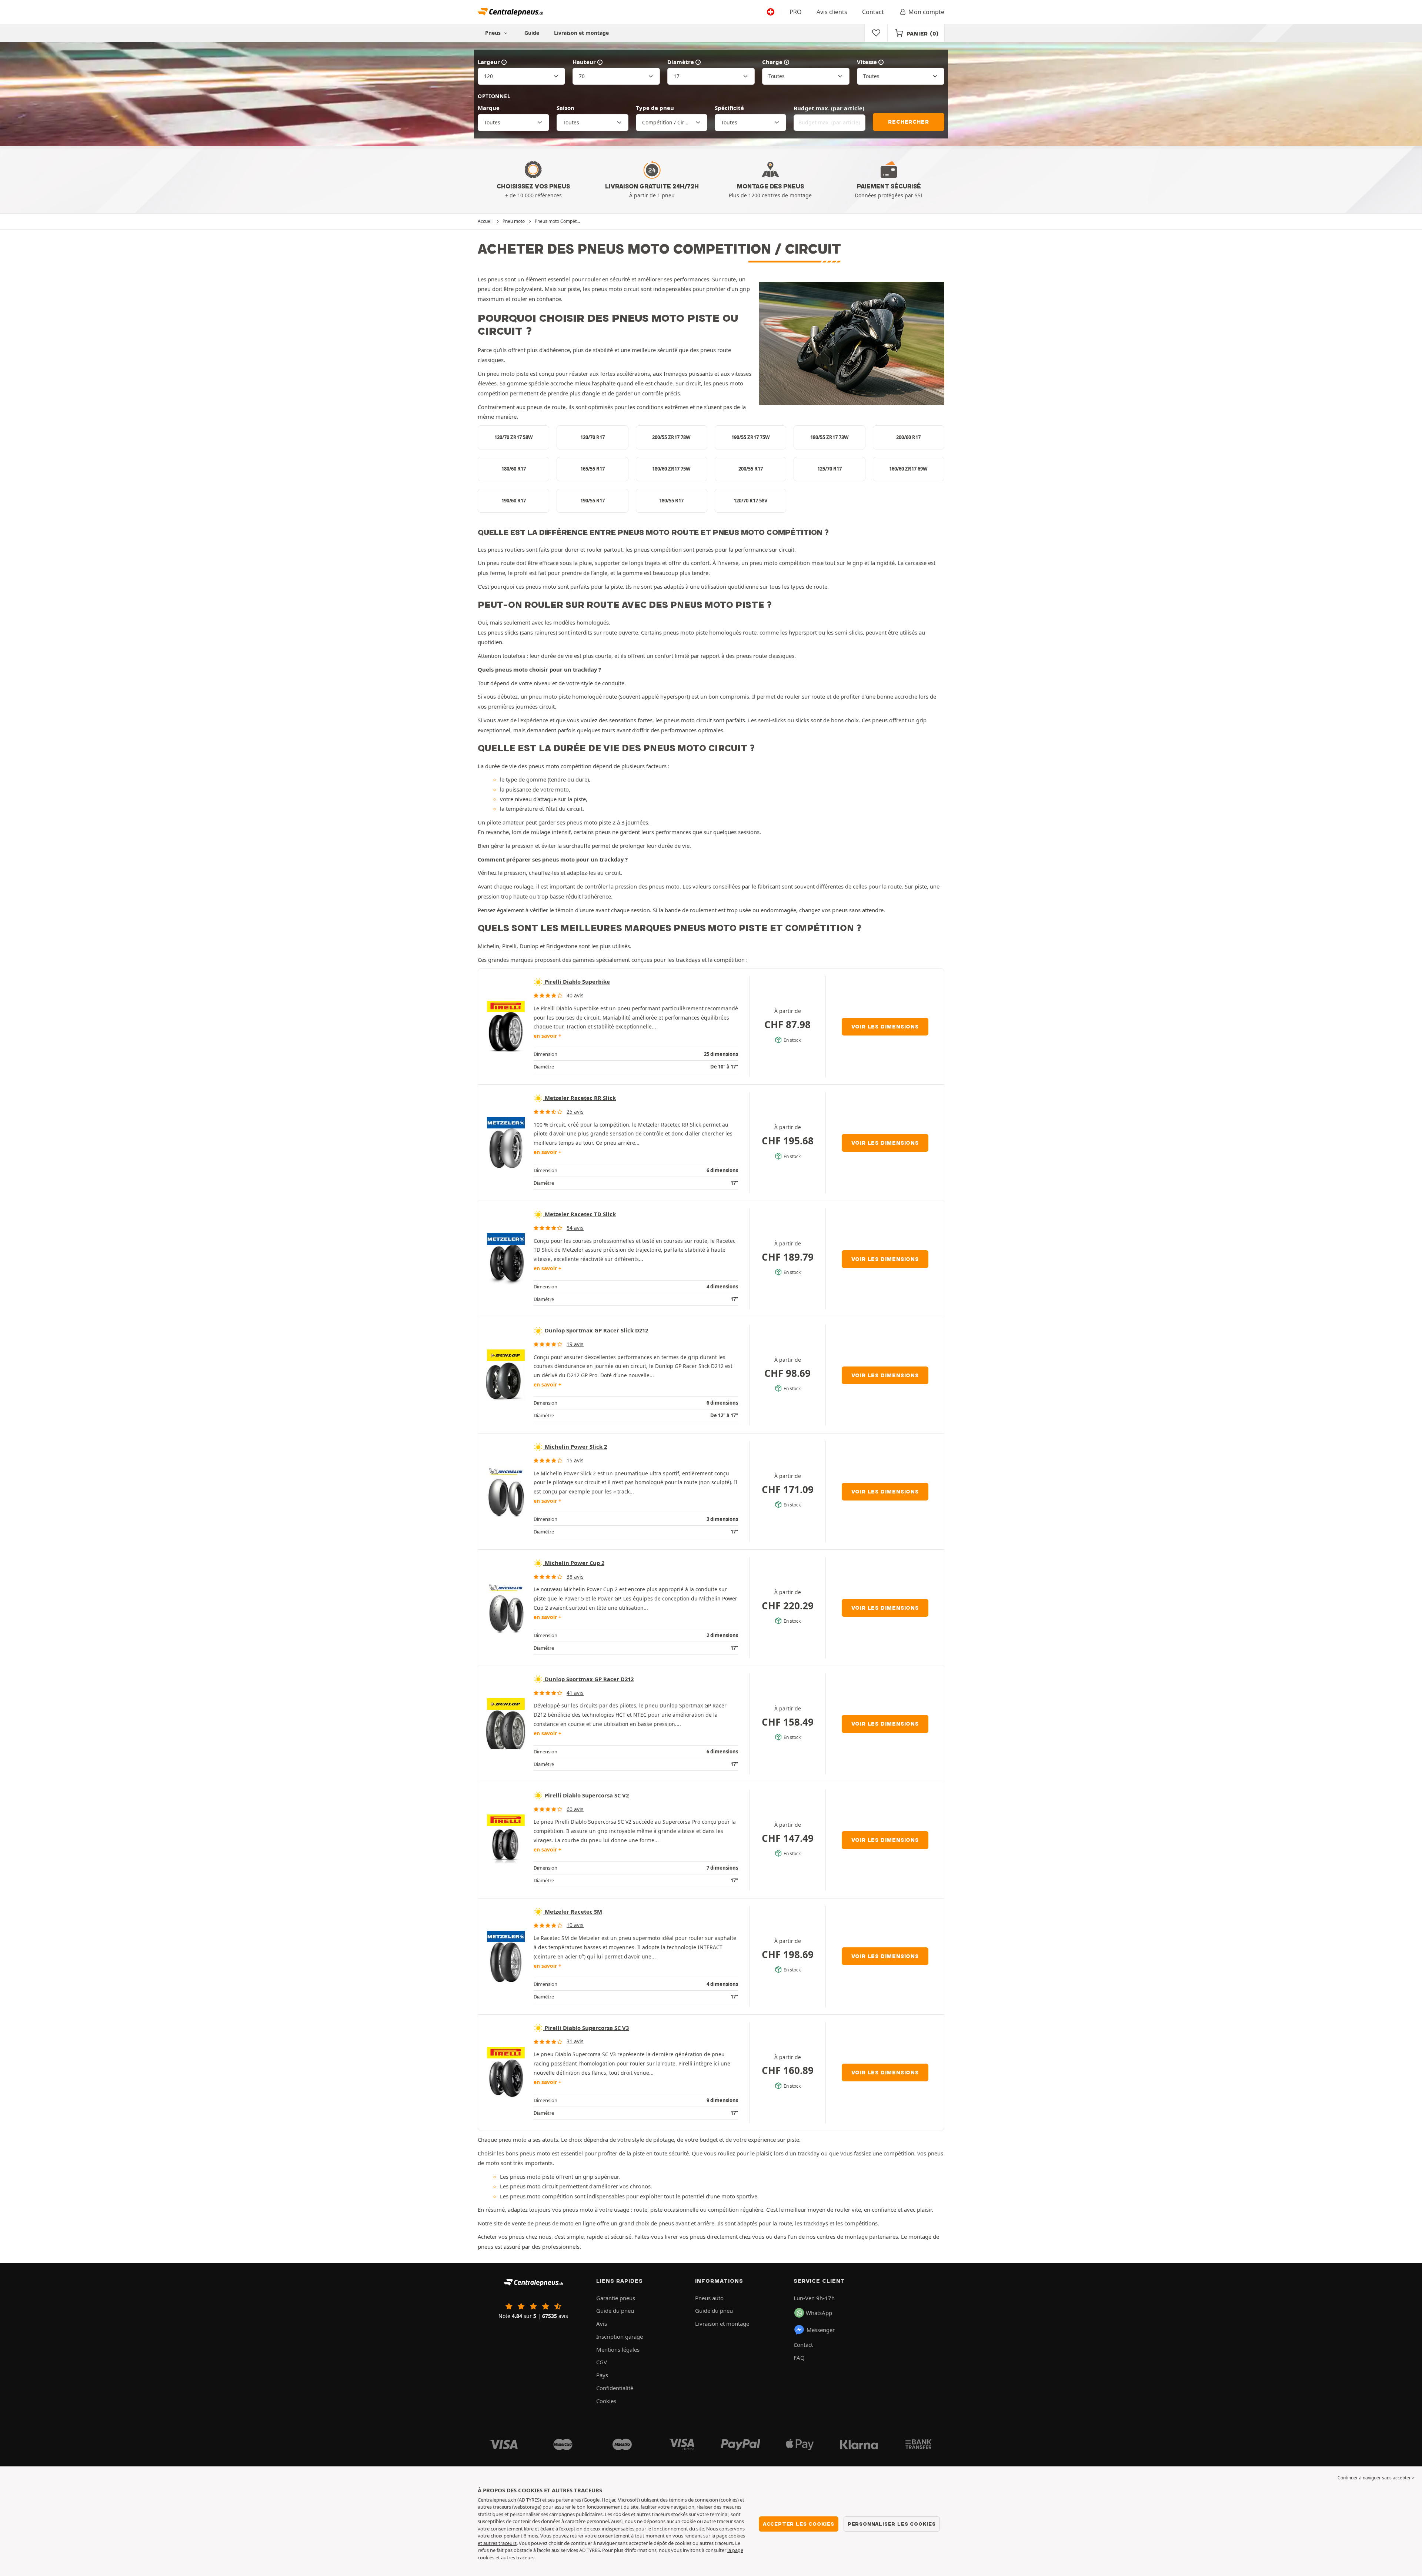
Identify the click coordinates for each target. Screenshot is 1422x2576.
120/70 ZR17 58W (514, 437)
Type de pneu (655, 108)
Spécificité (729, 108)
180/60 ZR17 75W (671, 469)
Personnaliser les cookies (892, 2524)
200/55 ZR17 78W (671, 437)
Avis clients (832, 12)
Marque (489, 108)
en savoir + (548, 1036)
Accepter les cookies (799, 2524)
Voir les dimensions (885, 1027)
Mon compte (926, 12)
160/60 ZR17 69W (908, 469)
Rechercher (908, 122)
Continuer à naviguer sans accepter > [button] (1376, 2478)
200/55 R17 (751, 469)
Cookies (606, 2401)
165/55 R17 (592, 469)
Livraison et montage (581, 33)
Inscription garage (620, 2336)
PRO (796, 12)
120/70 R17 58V (750, 501)
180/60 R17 (514, 469)
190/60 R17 (514, 501)
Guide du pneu (615, 2311)
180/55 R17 (671, 501)
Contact (873, 12)
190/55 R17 (592, 501)
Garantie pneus (616, 2298)
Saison (565, 108)
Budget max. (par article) (829, 108)
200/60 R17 (908, 437)
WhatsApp (819, 2313)
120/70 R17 (592, 437)
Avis (602, 2324)
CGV (602, 2362)
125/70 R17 (829, 469)
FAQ (799, 2358)
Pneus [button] (494, 33)
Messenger (821, 2330)
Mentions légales (618, 2349)
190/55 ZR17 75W (751, 437)
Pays (602, 2375)
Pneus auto (709, 2298)
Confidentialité (615, 2388)
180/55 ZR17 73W (829, 437)
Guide (532, 33)
